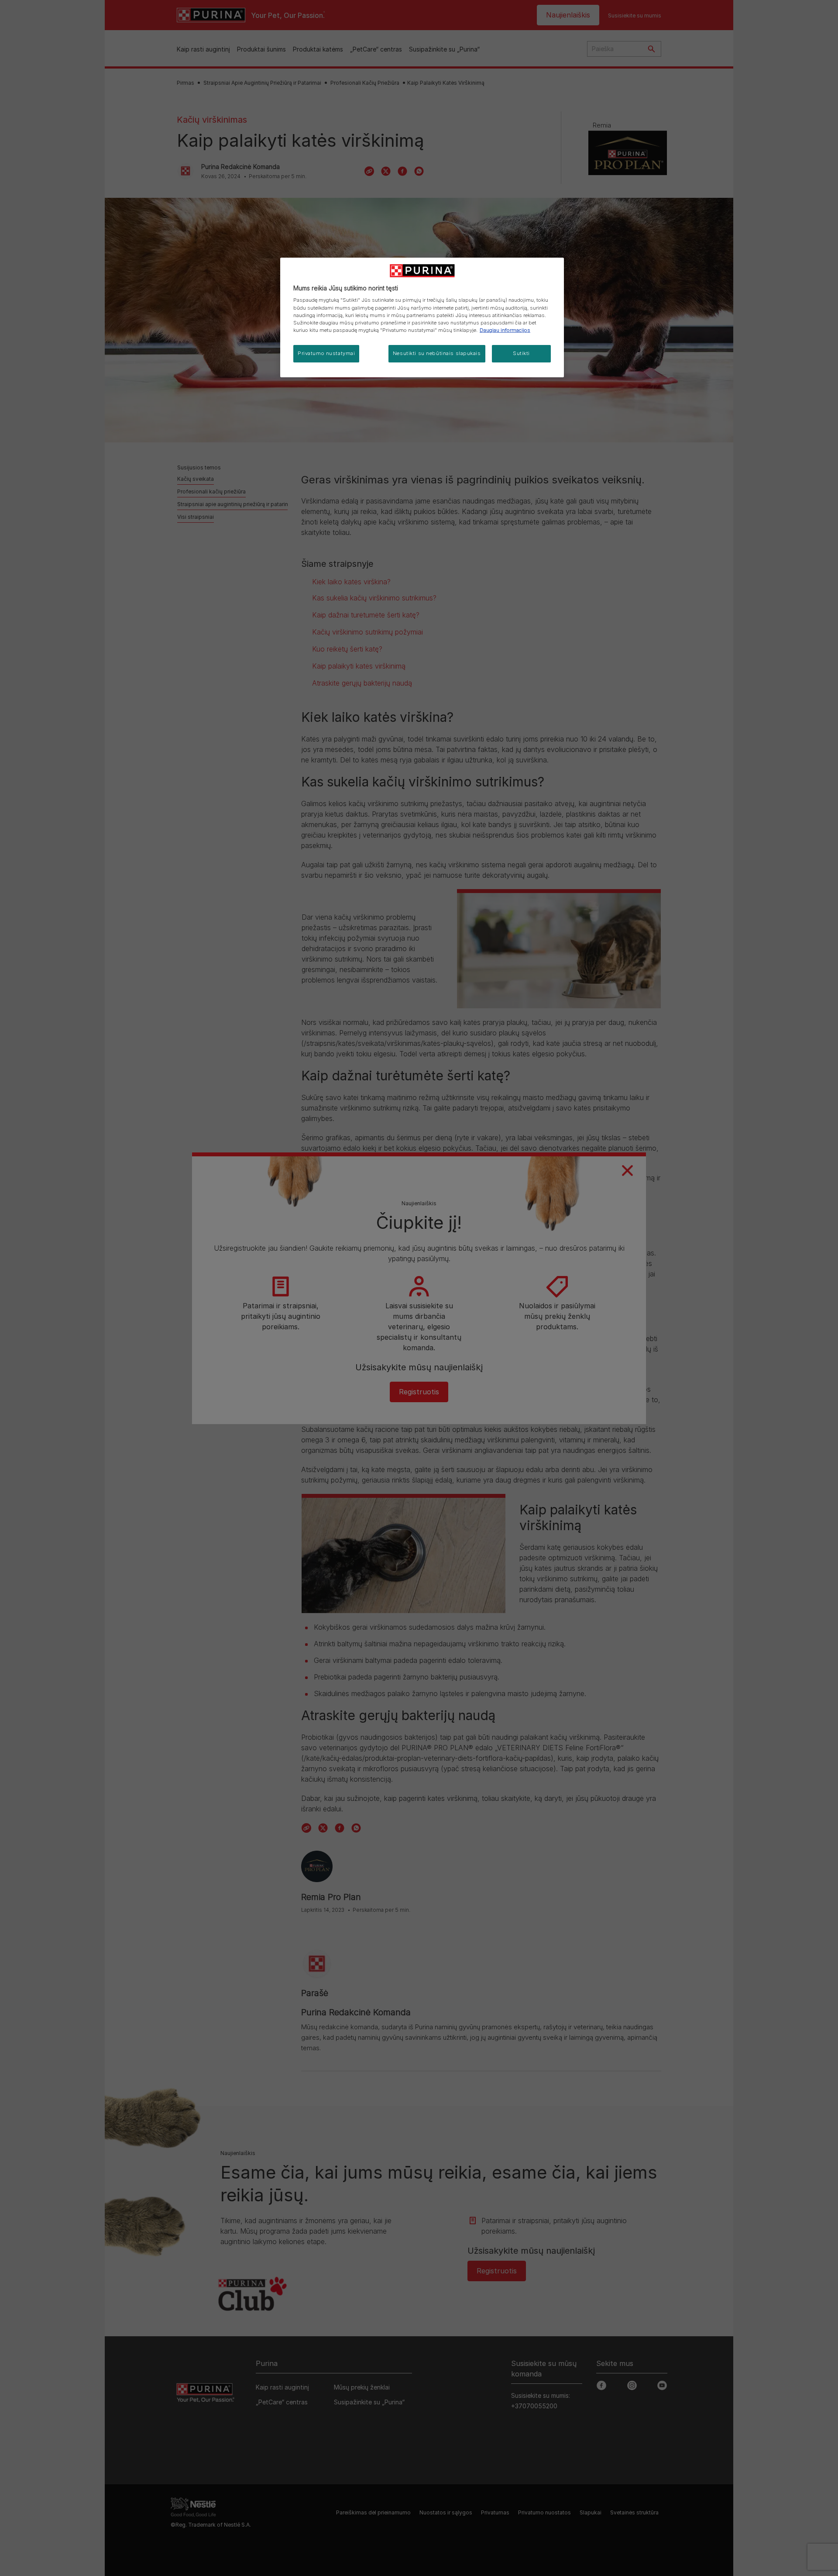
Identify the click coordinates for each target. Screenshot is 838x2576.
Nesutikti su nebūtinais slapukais (437, 353)
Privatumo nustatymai (326, 353)
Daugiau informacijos (505, 330)
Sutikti (521, 353)
